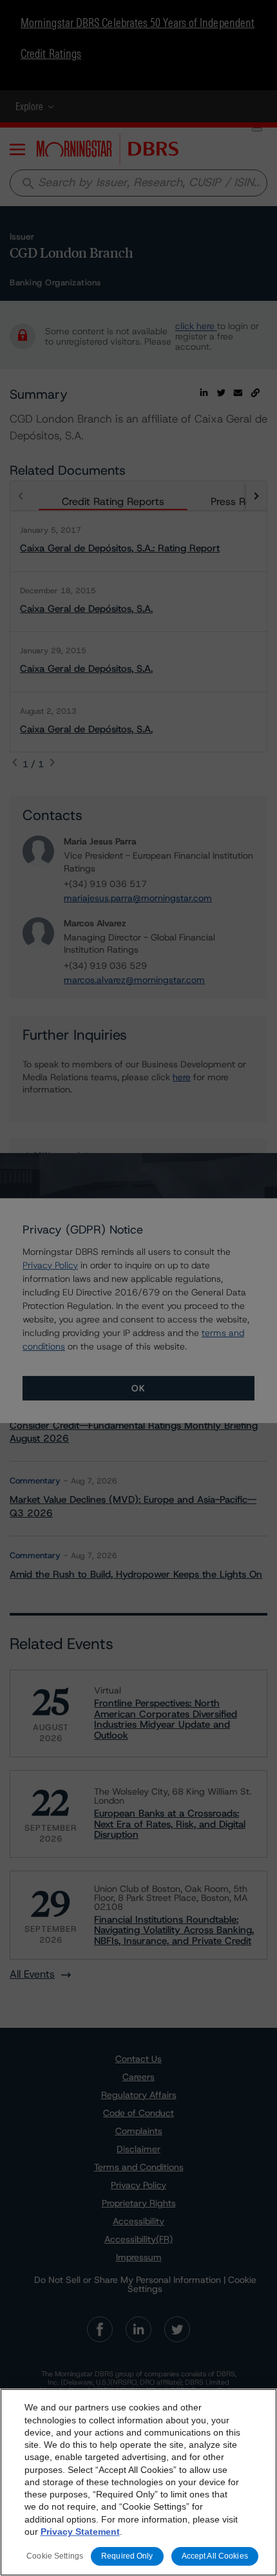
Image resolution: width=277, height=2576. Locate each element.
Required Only (127, 2556)
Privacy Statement (80, 2532)
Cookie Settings (55, 2556)
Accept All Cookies (215, 2556)
